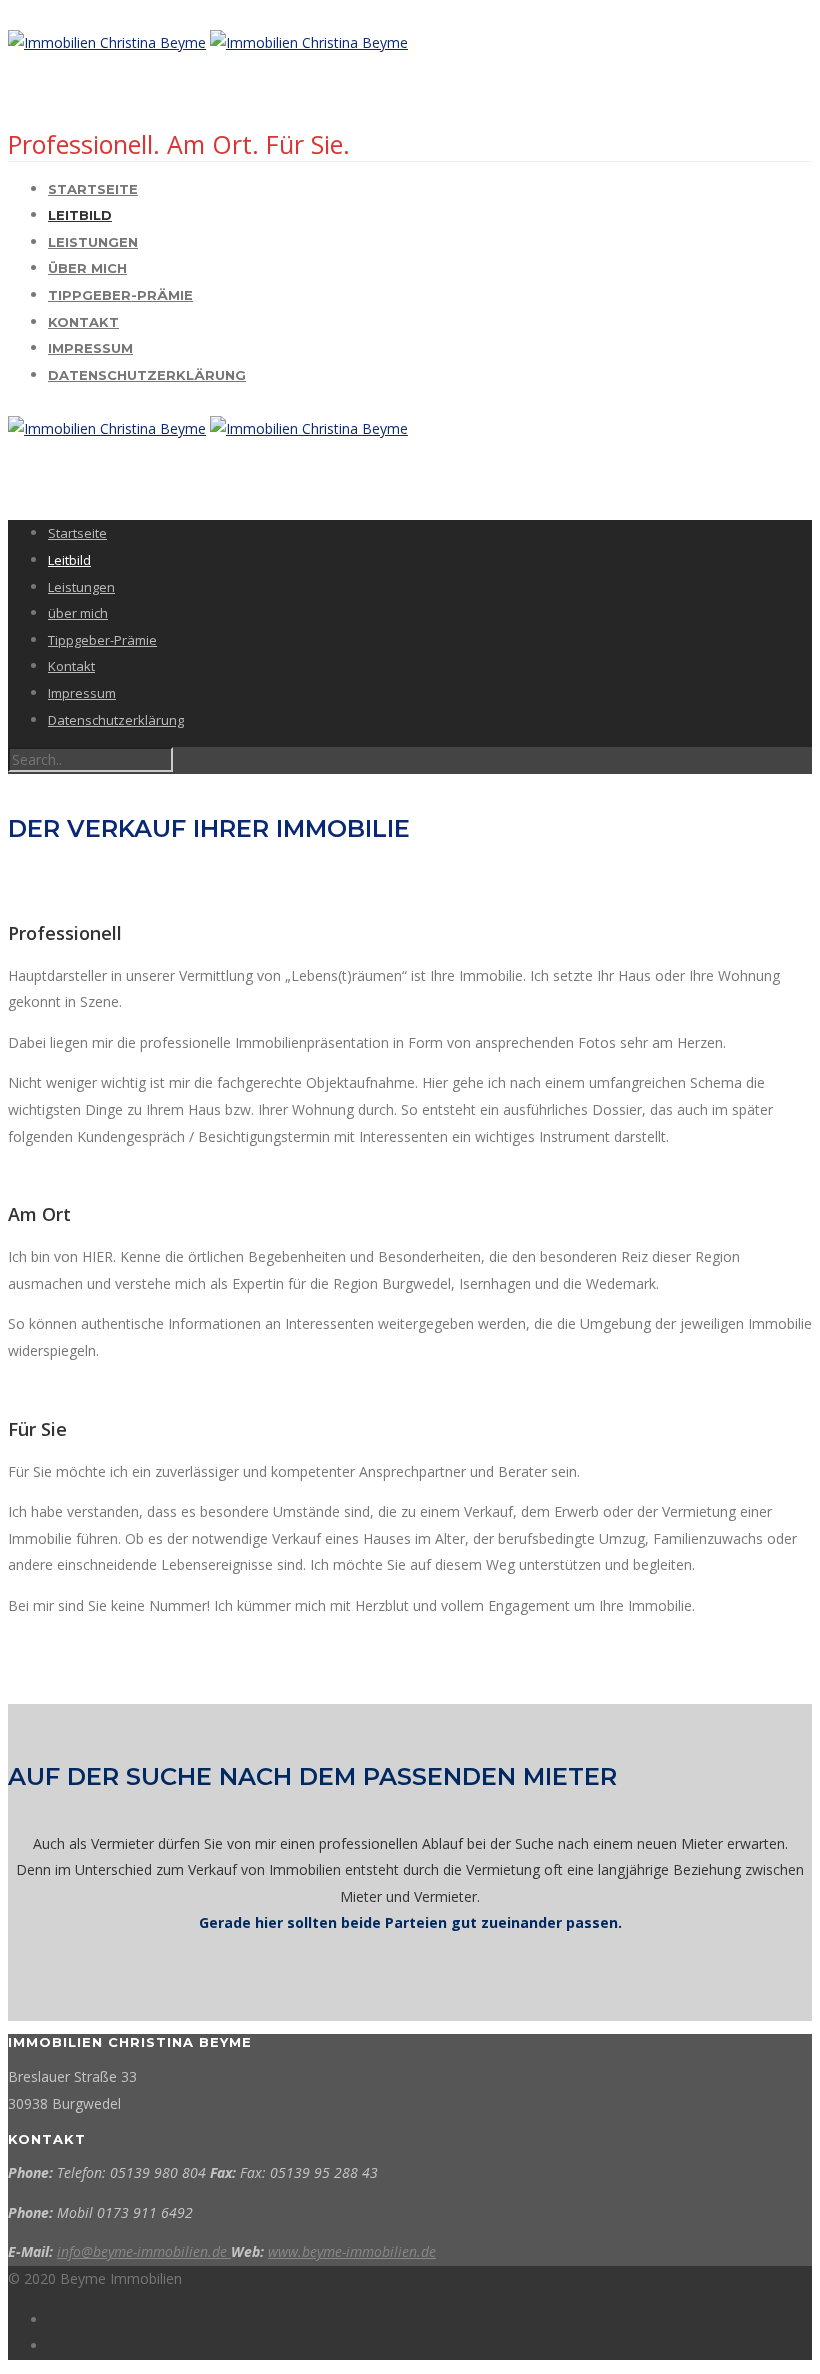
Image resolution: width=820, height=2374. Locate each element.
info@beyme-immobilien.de (144, 2251)
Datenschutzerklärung (147, 375)
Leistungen (93, 242)
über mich (87, 268)
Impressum (90, 348)
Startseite (93, 189)
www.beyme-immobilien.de (352, 2251)
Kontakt (83, 322)
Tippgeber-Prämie (120, 295)
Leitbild (80, 215)
